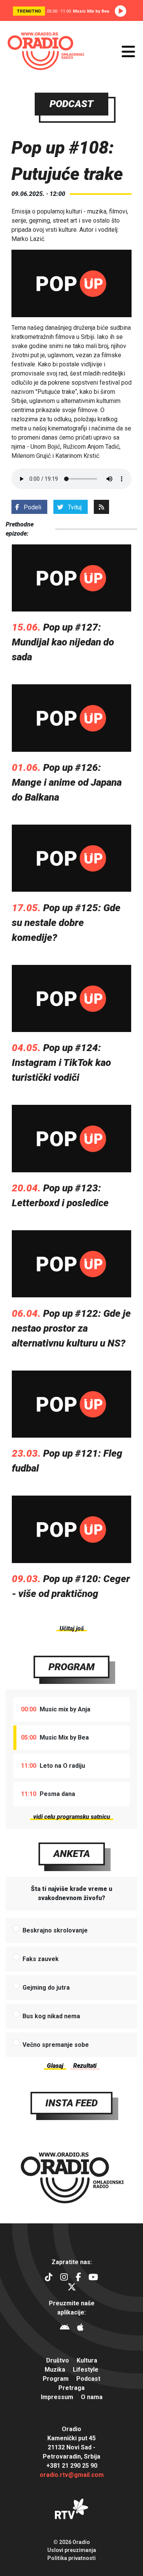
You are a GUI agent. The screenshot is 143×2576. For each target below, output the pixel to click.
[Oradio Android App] (65, 2328)
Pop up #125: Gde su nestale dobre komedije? (66, 923)
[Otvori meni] (128, 51)
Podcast (88, 2379)
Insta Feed (71, 2103)
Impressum (57, 2397)
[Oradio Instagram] (64, 2278)
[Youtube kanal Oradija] (93, 2278)
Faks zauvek (41, 1959)
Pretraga (71, 2388)
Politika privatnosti (71, 2558)
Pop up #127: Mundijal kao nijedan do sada (63, 642)
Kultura (87, 2360)
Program (71, 1667)
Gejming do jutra (46, 1988)
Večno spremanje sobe (56, 2045)
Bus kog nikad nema (51, 2016)
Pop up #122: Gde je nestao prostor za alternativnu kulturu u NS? (71, 1328)
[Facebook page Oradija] (78, 2278)
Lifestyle (86, 2370)
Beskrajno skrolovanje (55, 1930)
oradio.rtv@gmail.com (72, 2475)
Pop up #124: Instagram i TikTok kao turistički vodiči (61, 1062)
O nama (92, 2397)
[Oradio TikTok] (49, 2278)
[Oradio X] (72, 2288)
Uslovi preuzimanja (72, 2550)
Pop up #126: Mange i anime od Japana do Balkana (67, 782)
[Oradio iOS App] (80, 2328)
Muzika (55, 2370)
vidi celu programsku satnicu (72, 1817)
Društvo (58, 2360)
